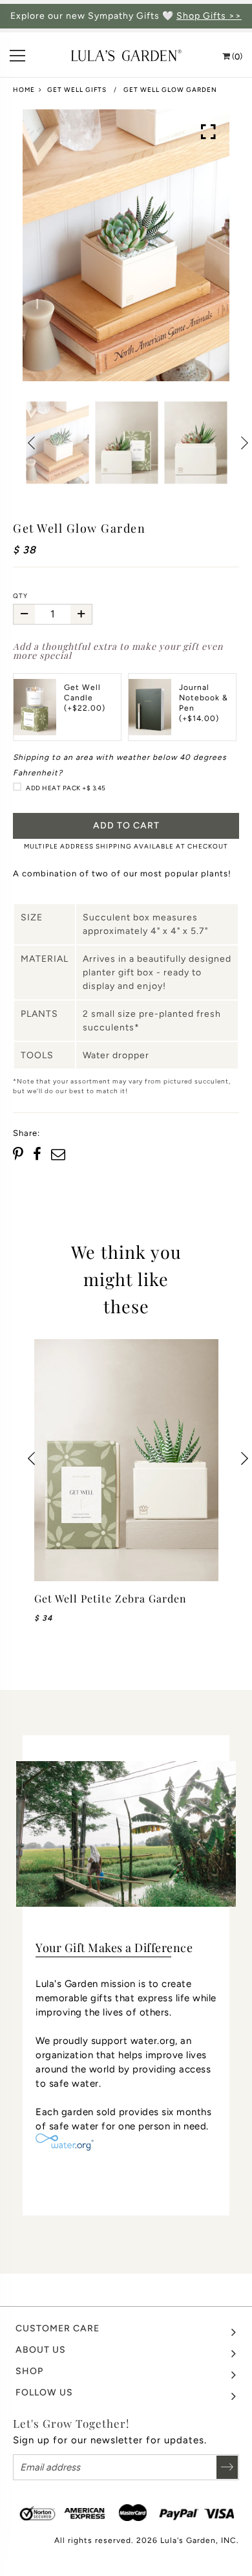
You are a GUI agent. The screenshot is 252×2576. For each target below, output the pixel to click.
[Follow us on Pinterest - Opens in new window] (20, 1155)
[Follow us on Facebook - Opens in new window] (37, 1155)
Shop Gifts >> (209, 16)
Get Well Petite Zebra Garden (110, 1598)
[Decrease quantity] (24, 614)
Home (24, 90)
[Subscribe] (227, 2467)
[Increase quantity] (81, 614)
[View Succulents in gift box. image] (126, 245)
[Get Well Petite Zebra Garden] (126, 1460)
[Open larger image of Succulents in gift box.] (209, 132)
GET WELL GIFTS (77, 90)
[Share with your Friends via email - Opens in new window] (58, 1155)
